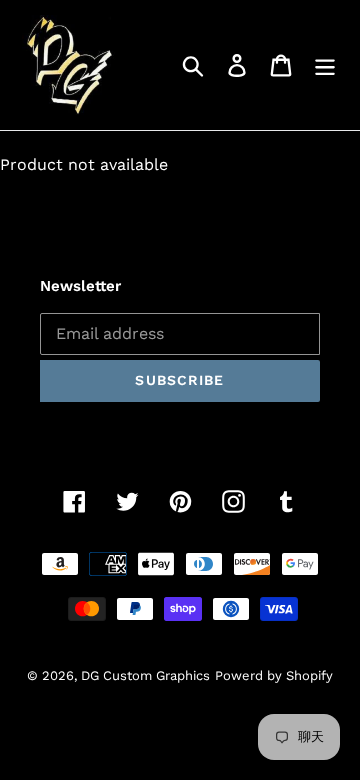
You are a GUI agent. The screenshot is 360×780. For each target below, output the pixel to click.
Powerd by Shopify (274, 675)
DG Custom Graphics (145, 675)
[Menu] (325, 65)
